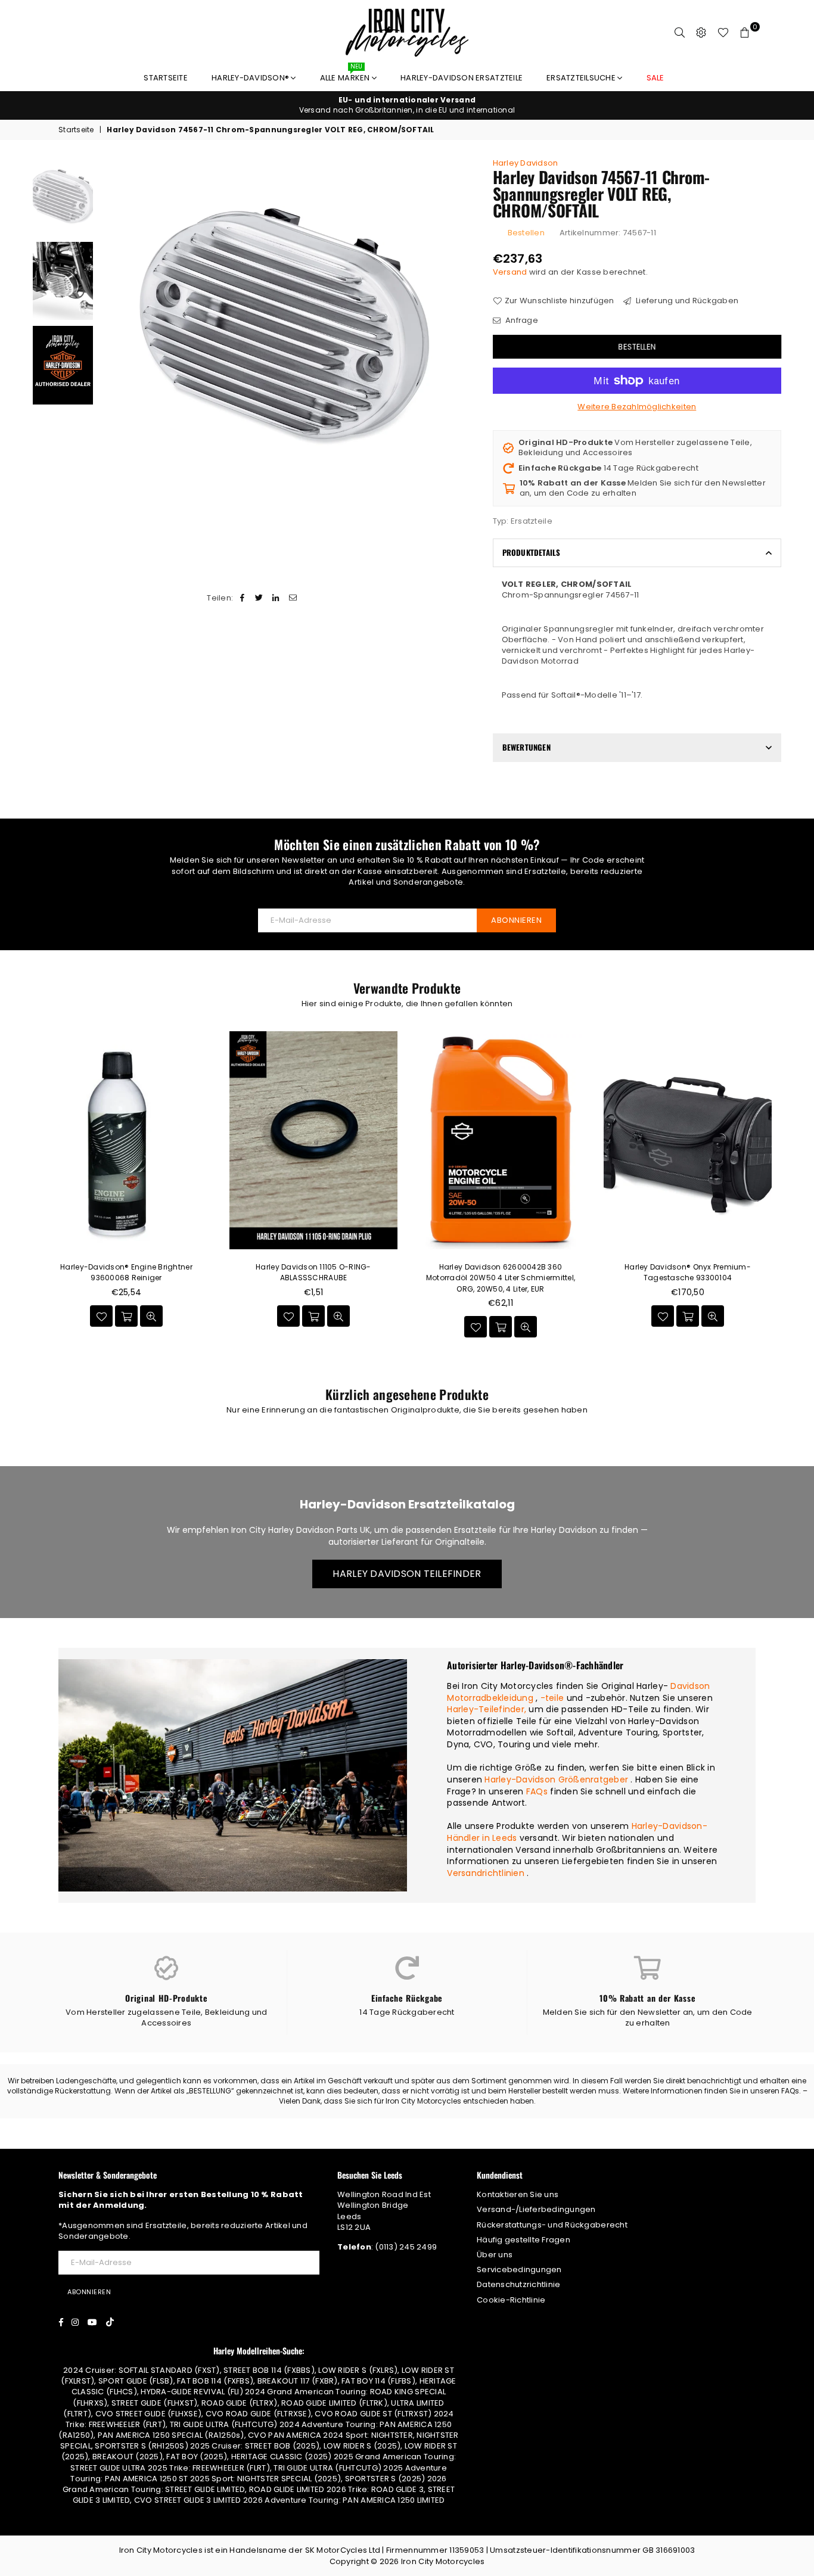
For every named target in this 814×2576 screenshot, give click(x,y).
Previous (109, 327)
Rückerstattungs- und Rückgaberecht (552, 2225)
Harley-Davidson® (251, 78)
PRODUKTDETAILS (532, 552)
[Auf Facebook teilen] (242, 598)
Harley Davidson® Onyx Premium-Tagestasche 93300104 (688, 1272)
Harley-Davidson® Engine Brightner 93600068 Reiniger (126, 1272)
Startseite (166, 78)
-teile (552, 1698)
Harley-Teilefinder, (487, 1709)
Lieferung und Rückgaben (686, 301)
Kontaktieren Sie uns (518, 2194)
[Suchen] (680, 33)
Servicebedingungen (519, 2269)
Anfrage (521, 321)
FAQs (537, 1791)
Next (465, 327)
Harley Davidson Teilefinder (407, 1574)
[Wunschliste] (723, 33)
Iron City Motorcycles (443, 2561)
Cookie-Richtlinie (511, 2300)
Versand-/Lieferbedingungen (536, 2209)
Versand (510, 272)
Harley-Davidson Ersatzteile (462, 78)
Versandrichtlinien (486, 1873)
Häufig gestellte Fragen (523, 2240)
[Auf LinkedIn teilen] (276, 598)
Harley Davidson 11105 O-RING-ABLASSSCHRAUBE (313, 1272)
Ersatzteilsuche (582, 78)
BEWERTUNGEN (526, 747)
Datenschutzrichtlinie (518, 2284)
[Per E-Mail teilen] (293, 598)
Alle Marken (346, 75)
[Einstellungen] (701, 33)
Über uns (495, 2255)
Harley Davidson (526, 163)
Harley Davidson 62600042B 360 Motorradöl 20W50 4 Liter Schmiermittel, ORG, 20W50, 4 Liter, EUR (501, 1278)
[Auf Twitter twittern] (260, 598)
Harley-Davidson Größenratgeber (556, 1779)
